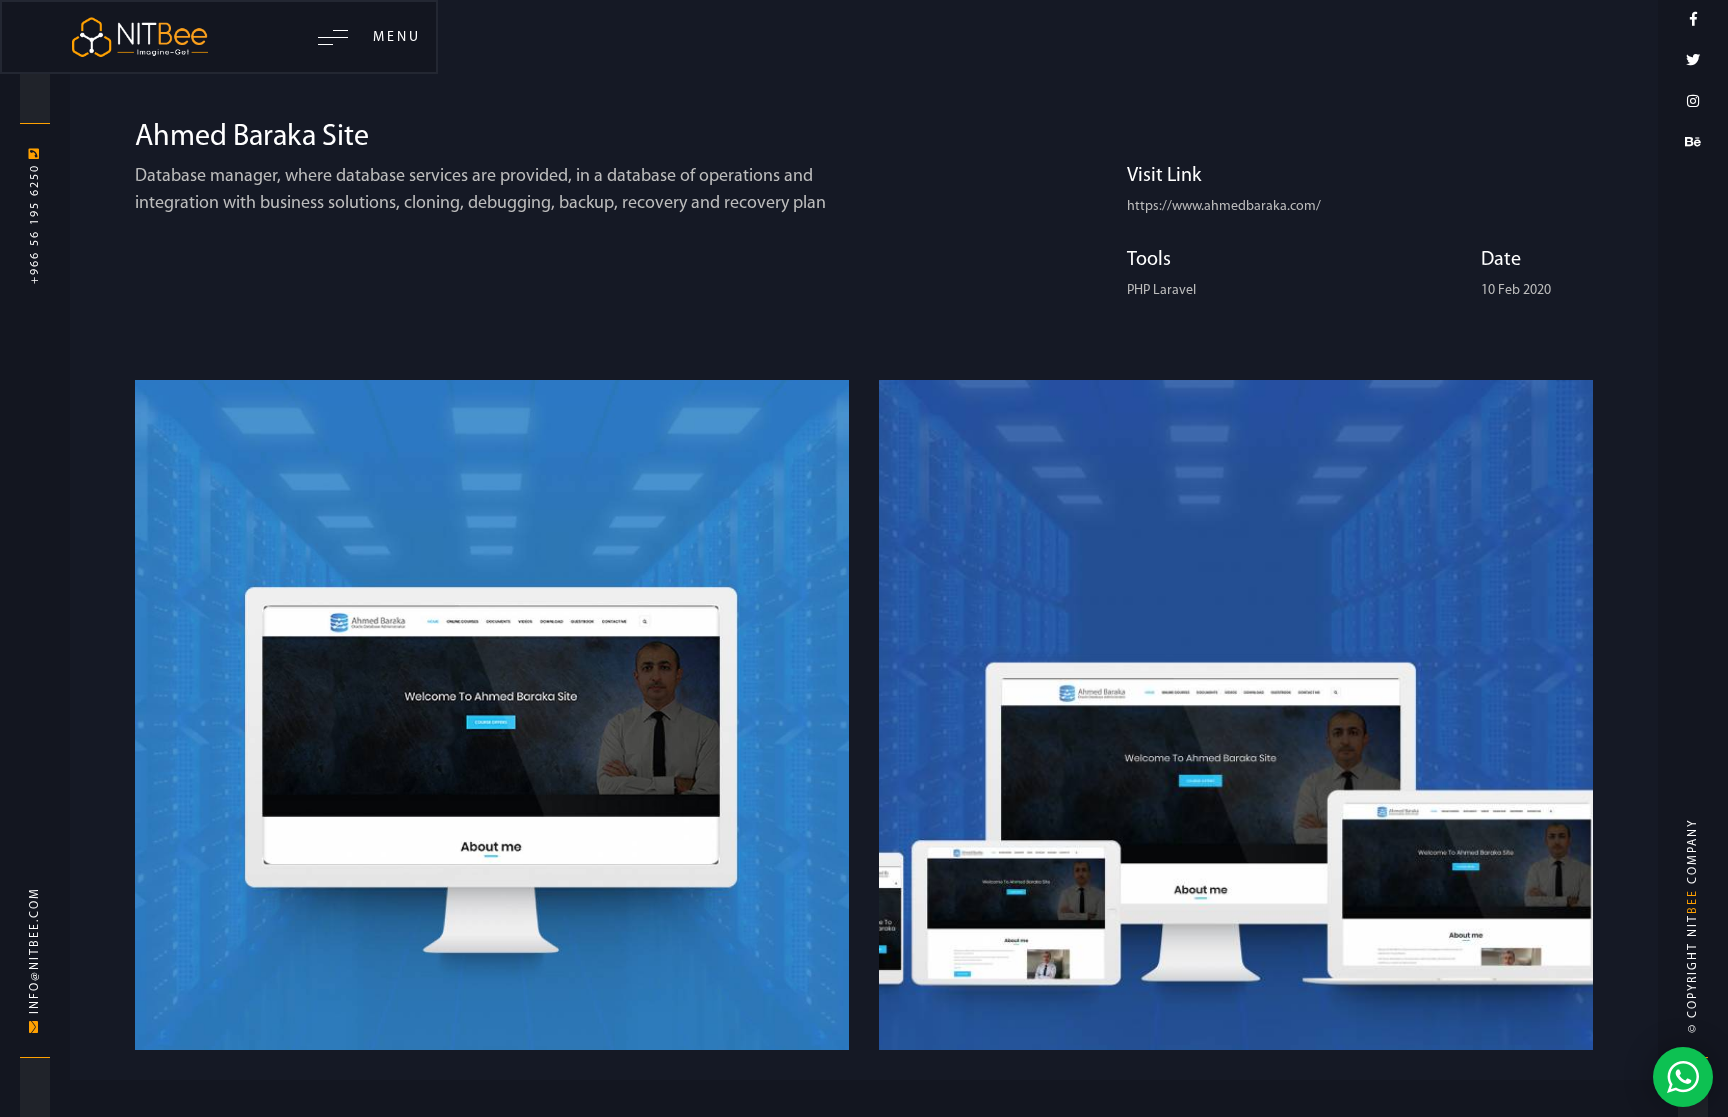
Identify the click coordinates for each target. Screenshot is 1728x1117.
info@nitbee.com (35, 953)
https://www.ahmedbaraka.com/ (1224, 206)
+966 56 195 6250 (35, 221)
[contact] (1683, 1076)
